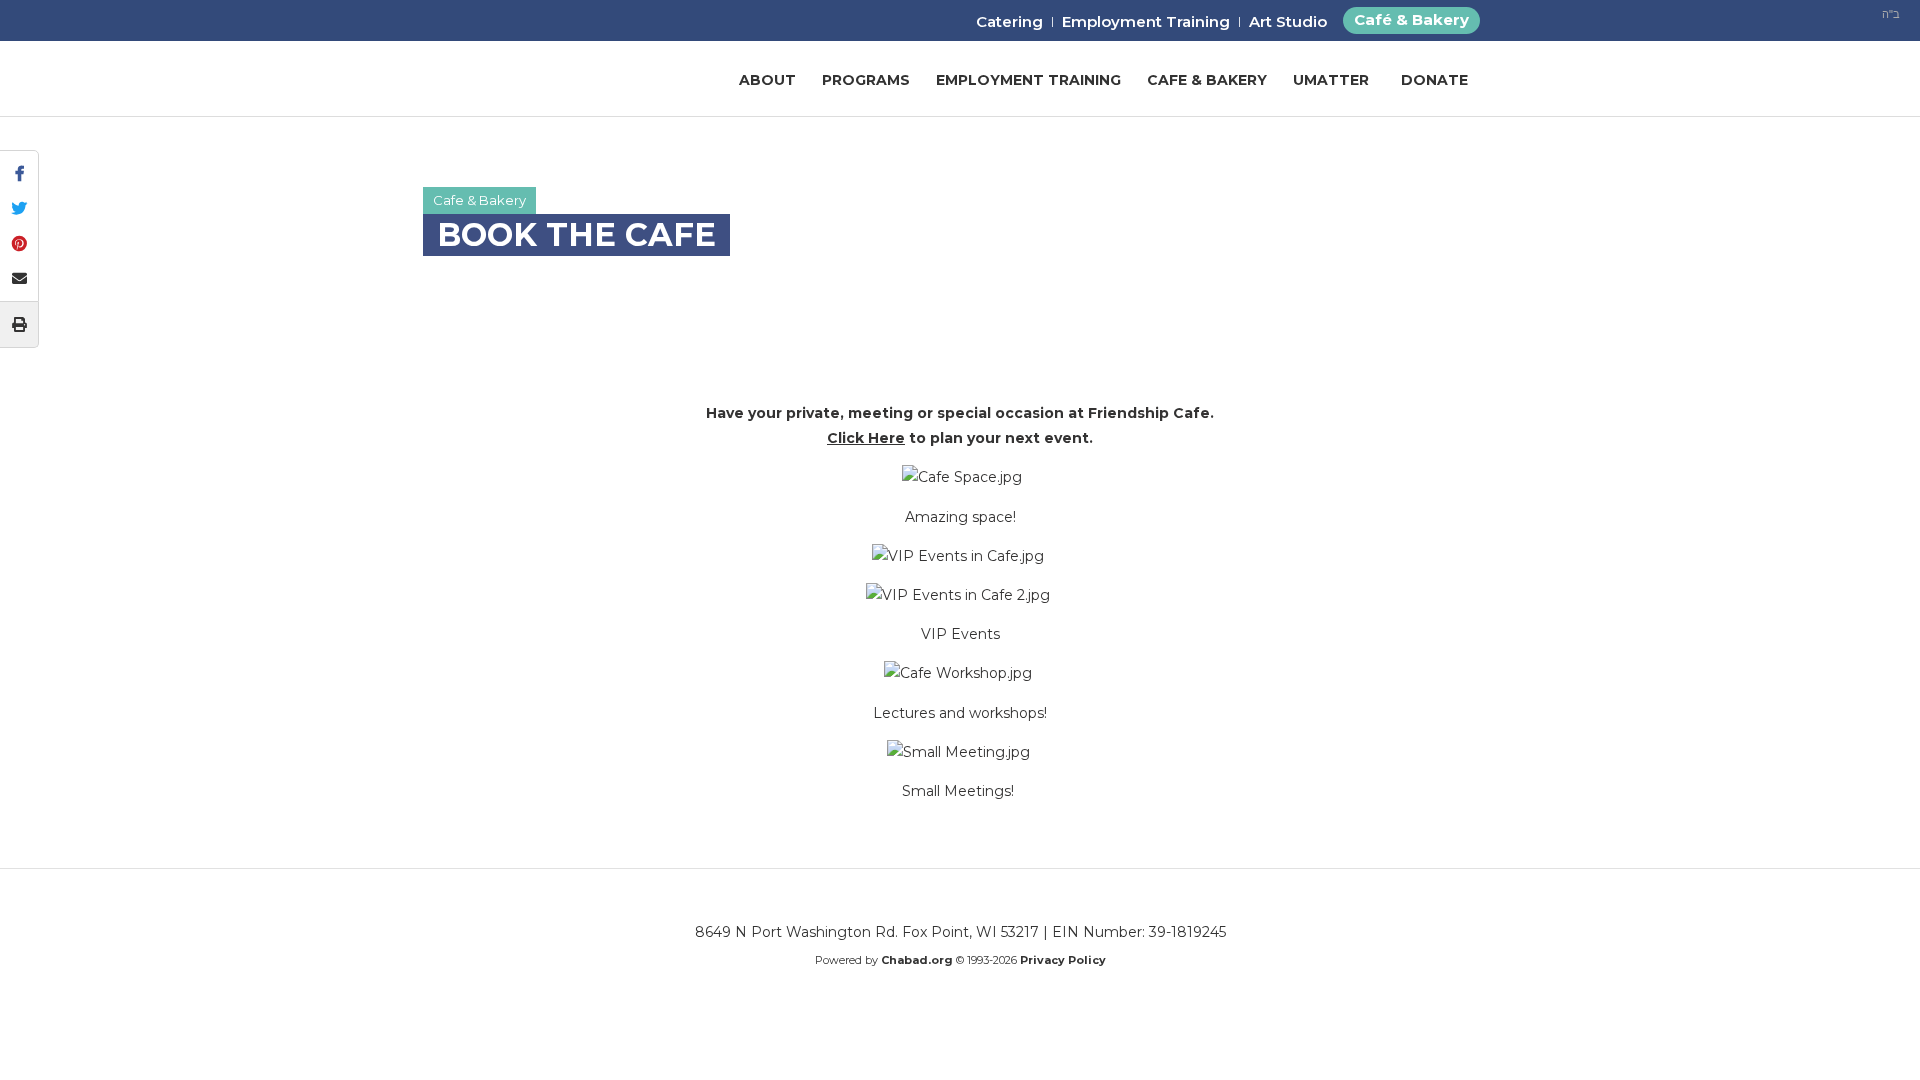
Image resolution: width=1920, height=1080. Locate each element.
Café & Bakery (1411, 19)
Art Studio (1288, 21)
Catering (1009, 21)
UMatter (1331, 80)
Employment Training (1146, 21)
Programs (866, 80)
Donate (1434, 80)
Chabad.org (917, 960)
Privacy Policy (1063, 960)
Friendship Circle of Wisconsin (540, 80)
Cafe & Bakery (1207, 80)
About (767, 80)
